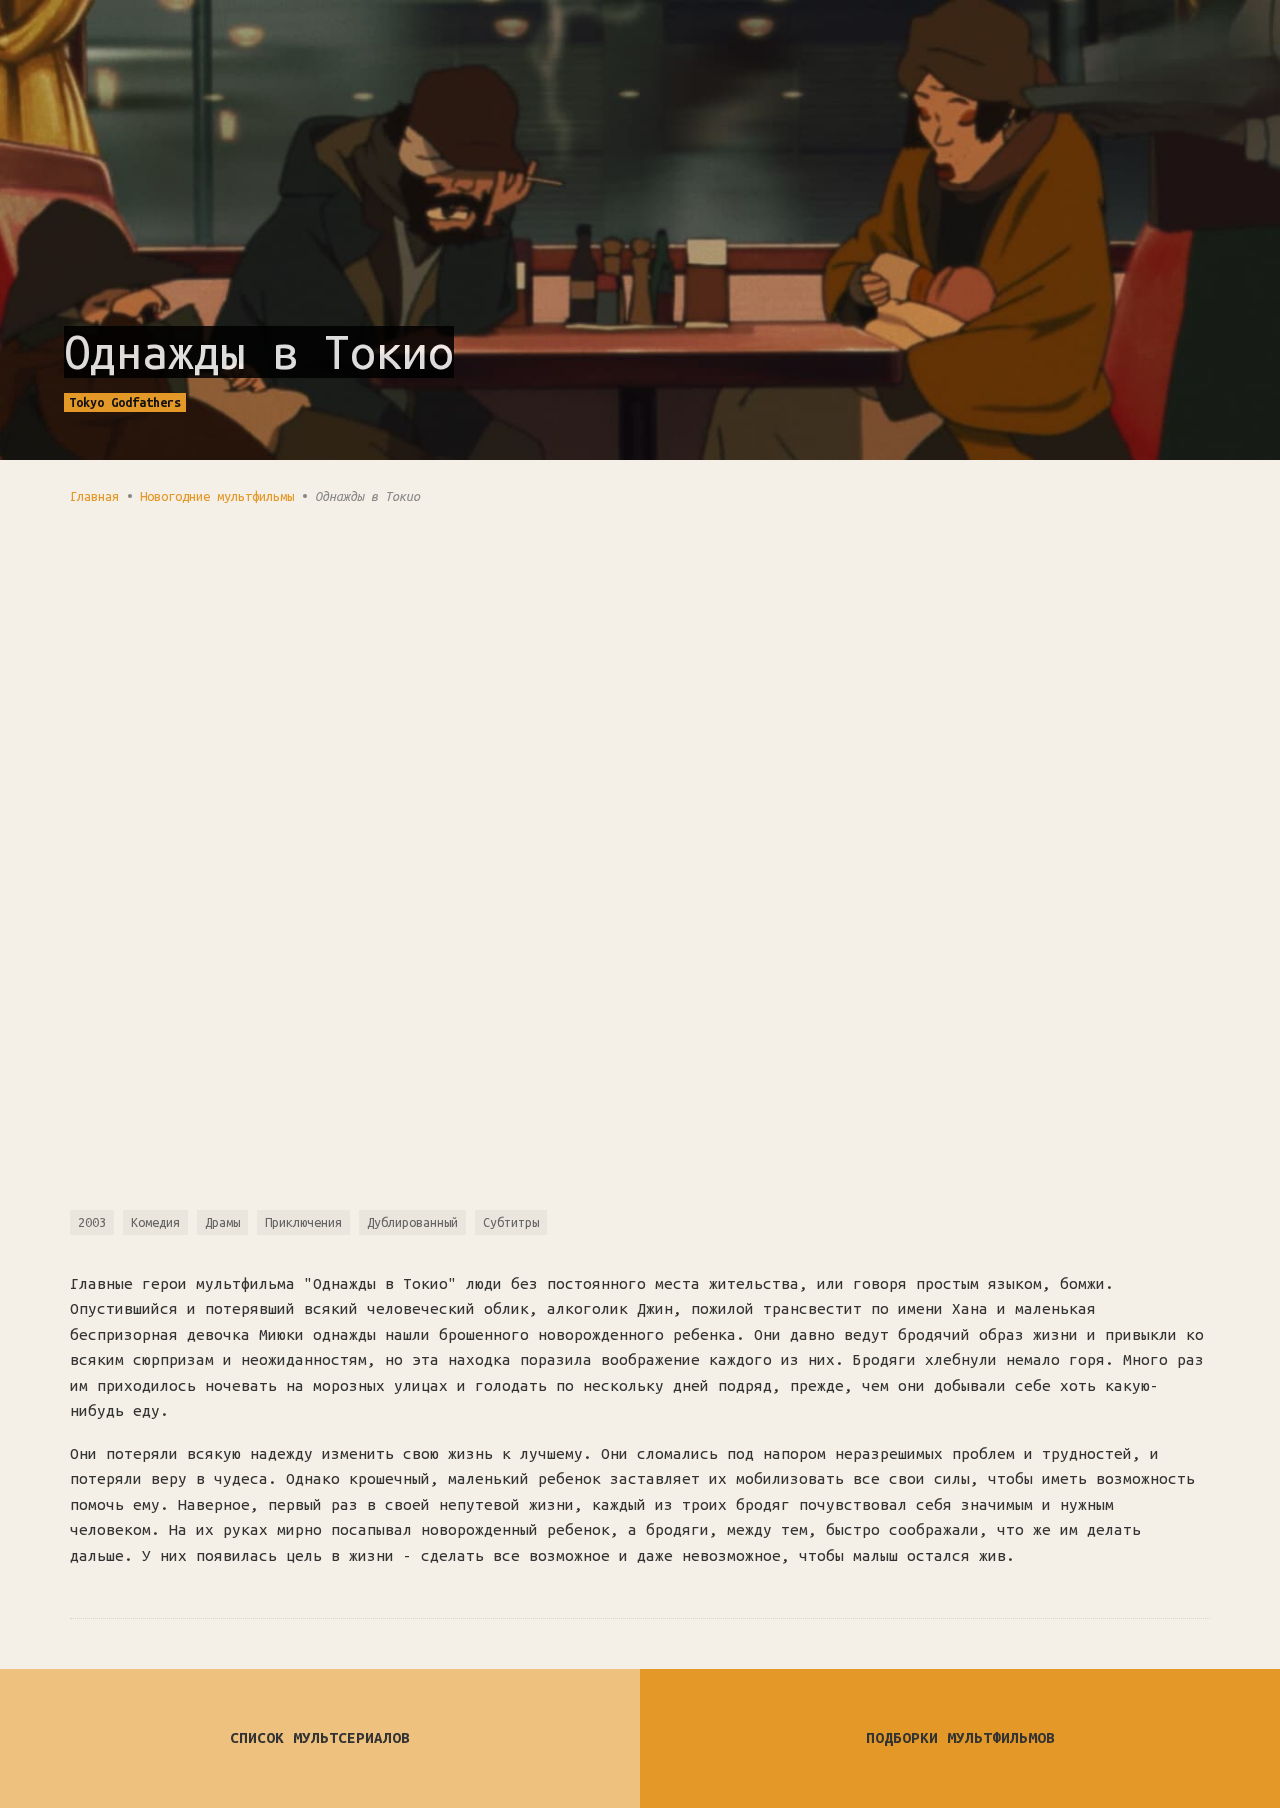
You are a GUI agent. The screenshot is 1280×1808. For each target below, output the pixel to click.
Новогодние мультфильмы (217, 496)
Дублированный (412, 1222)
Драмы (222, 1222)
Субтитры (511, 1222)
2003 (92, 1222)
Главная (94, 496)
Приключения (303, 1222)
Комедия (155, 1222)
